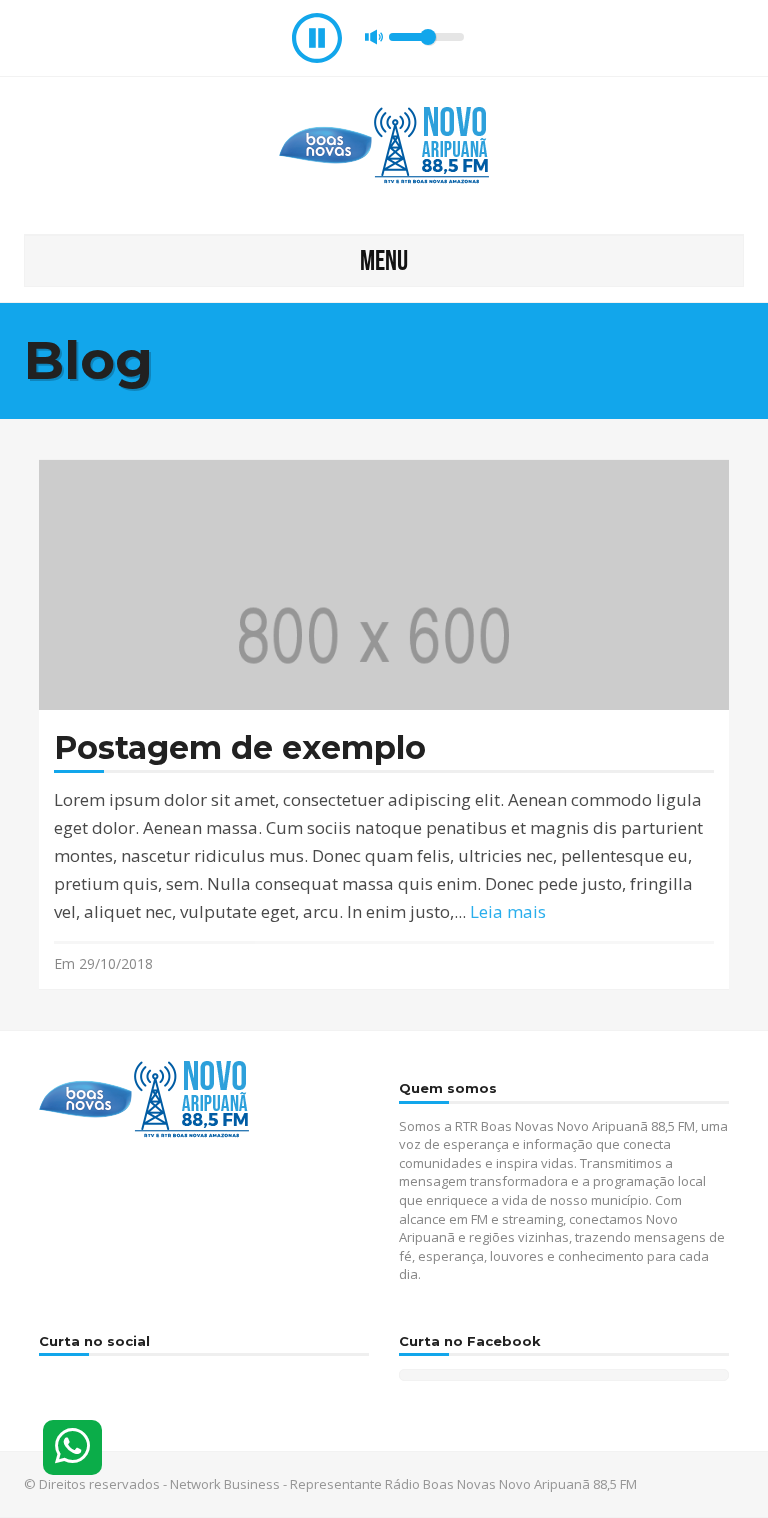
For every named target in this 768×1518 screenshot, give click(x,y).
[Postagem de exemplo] (384, 631)
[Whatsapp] (72, 1447)
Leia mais (508, 911)
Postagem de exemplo (240, 748)
